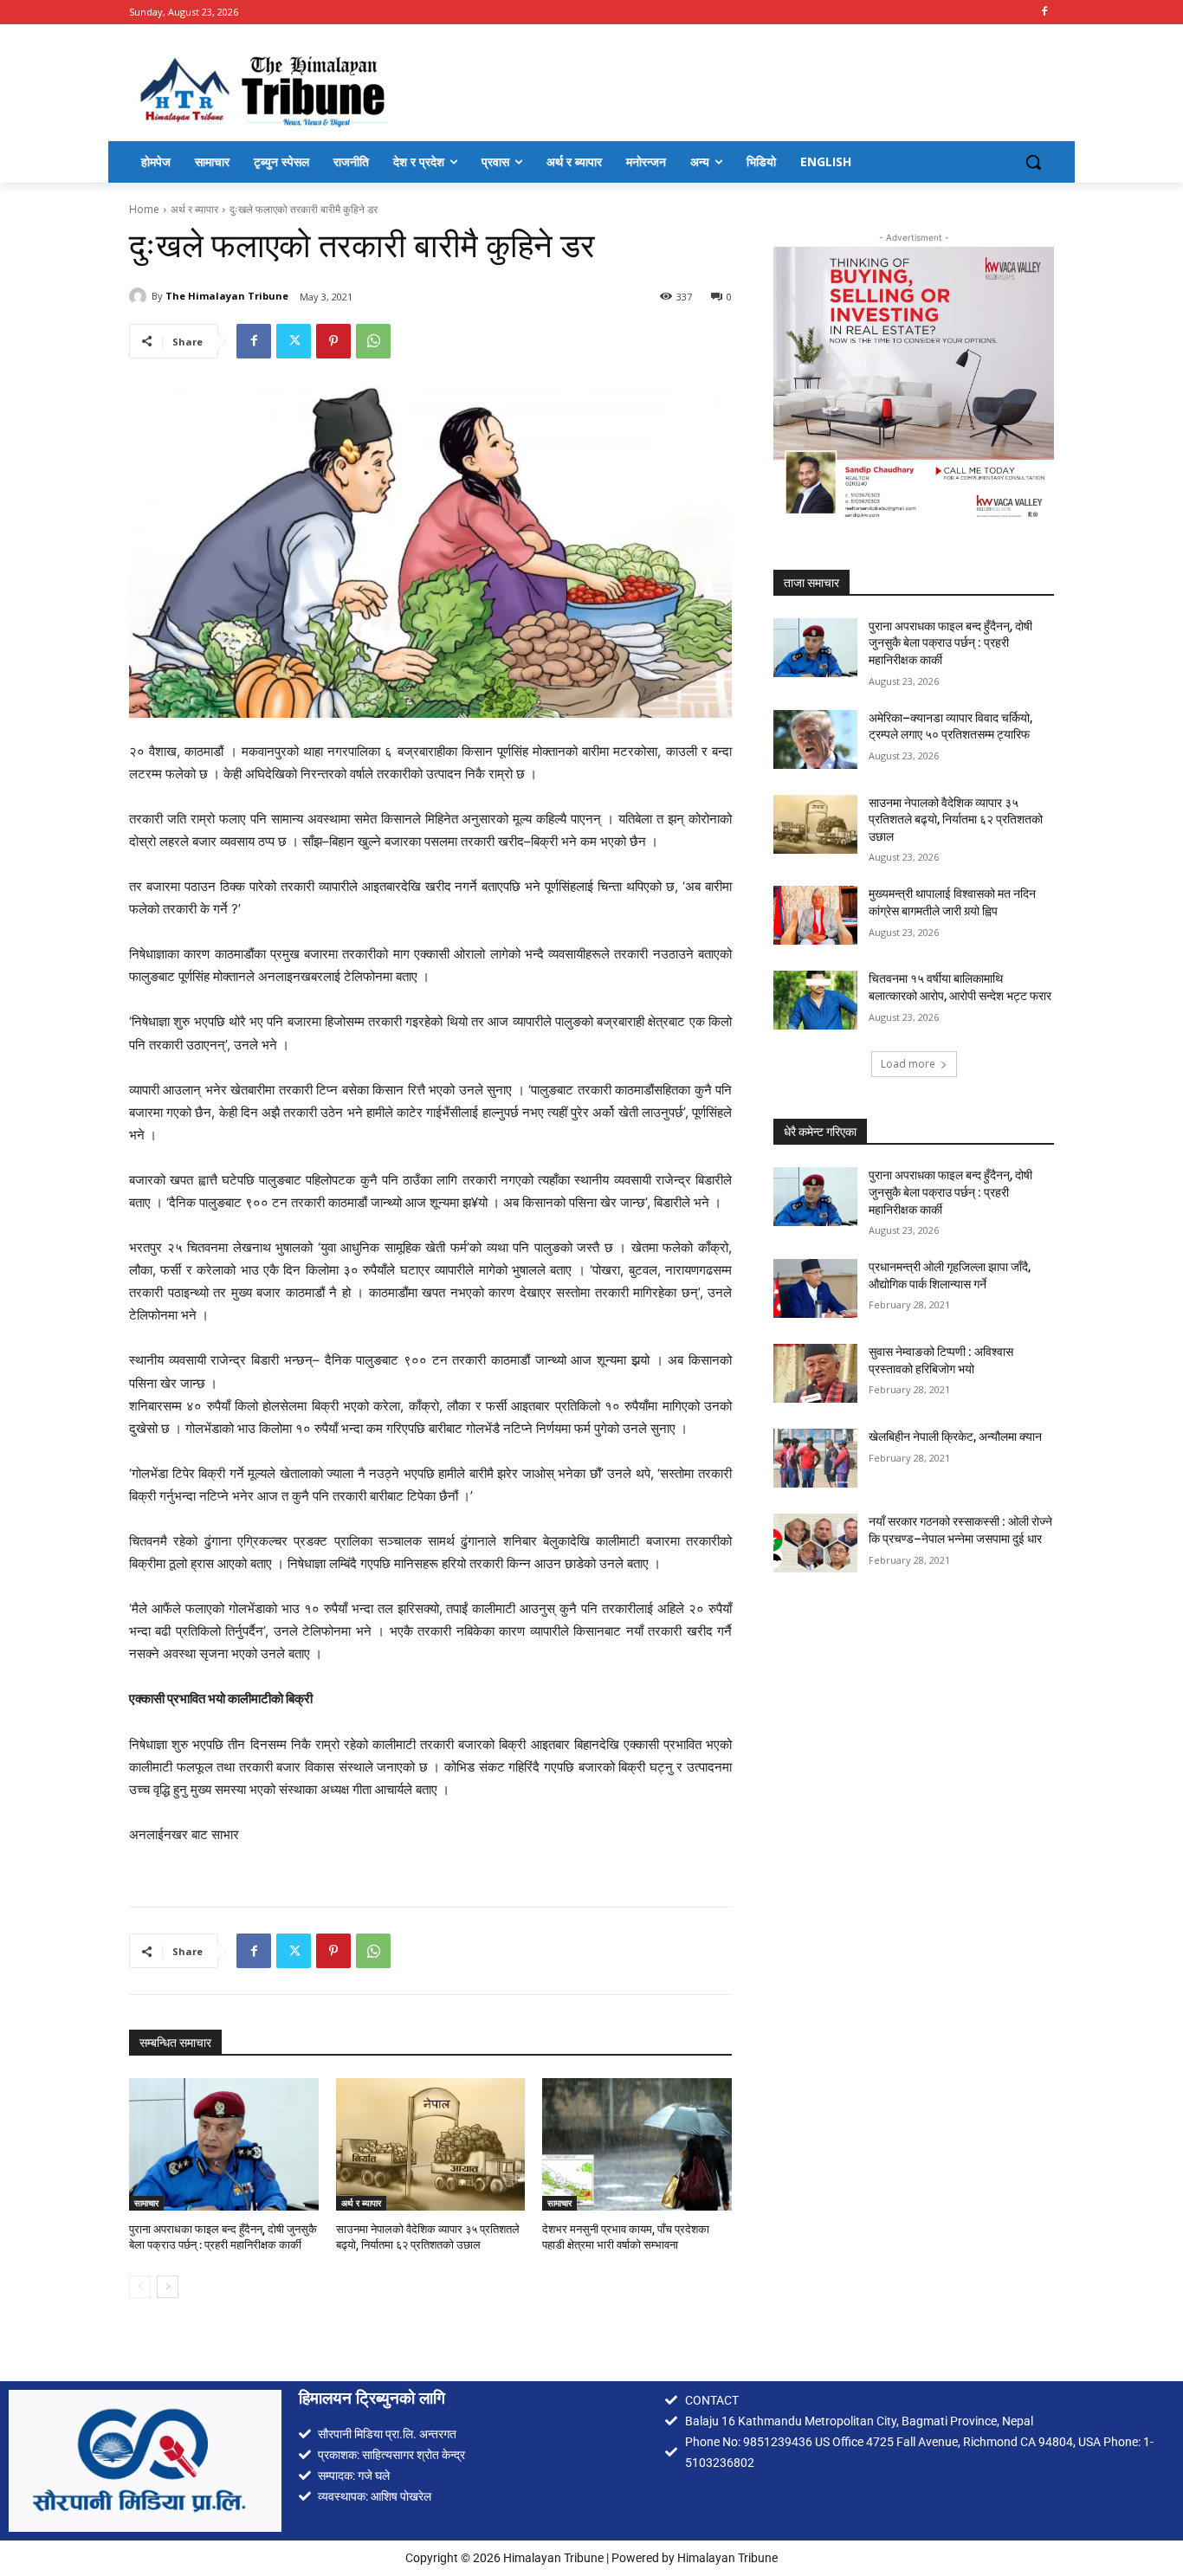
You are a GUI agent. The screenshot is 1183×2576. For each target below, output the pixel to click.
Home (144, 209)
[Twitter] (294, 341)
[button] (1033, 162)
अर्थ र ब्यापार (194, 209)
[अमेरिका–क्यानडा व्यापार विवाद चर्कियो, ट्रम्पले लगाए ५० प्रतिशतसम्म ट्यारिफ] (815, 739)
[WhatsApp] (373, 341)
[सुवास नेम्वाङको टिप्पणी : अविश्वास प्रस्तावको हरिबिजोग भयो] (815, 1373)
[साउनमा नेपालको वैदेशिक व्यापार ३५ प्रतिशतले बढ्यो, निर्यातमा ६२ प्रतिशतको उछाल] (431, 2144)
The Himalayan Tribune (227, 296)
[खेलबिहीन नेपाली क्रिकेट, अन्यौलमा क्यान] (815, 1458)
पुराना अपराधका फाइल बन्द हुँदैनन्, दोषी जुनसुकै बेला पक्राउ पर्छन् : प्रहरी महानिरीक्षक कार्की (950, 643)
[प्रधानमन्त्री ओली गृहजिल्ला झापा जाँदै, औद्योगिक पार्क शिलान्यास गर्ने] (815, 1288)
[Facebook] (1044, 13)
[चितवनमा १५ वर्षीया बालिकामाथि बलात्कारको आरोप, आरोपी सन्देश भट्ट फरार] (815, 1000)
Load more (908, 1064)
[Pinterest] (333, 341)
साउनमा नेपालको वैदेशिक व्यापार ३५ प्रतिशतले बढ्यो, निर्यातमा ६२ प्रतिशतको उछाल (956, 819)
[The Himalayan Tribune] (140, 296)
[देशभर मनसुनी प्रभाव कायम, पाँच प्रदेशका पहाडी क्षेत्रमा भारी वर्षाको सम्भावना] (637, 2144)
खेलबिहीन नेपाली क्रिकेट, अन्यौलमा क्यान (955, 1436)
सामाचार (146, 2203)
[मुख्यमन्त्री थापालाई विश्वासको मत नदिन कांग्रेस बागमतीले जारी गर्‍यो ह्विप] (815, 915)
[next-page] (168, 2287)
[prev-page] (140, 2287)
